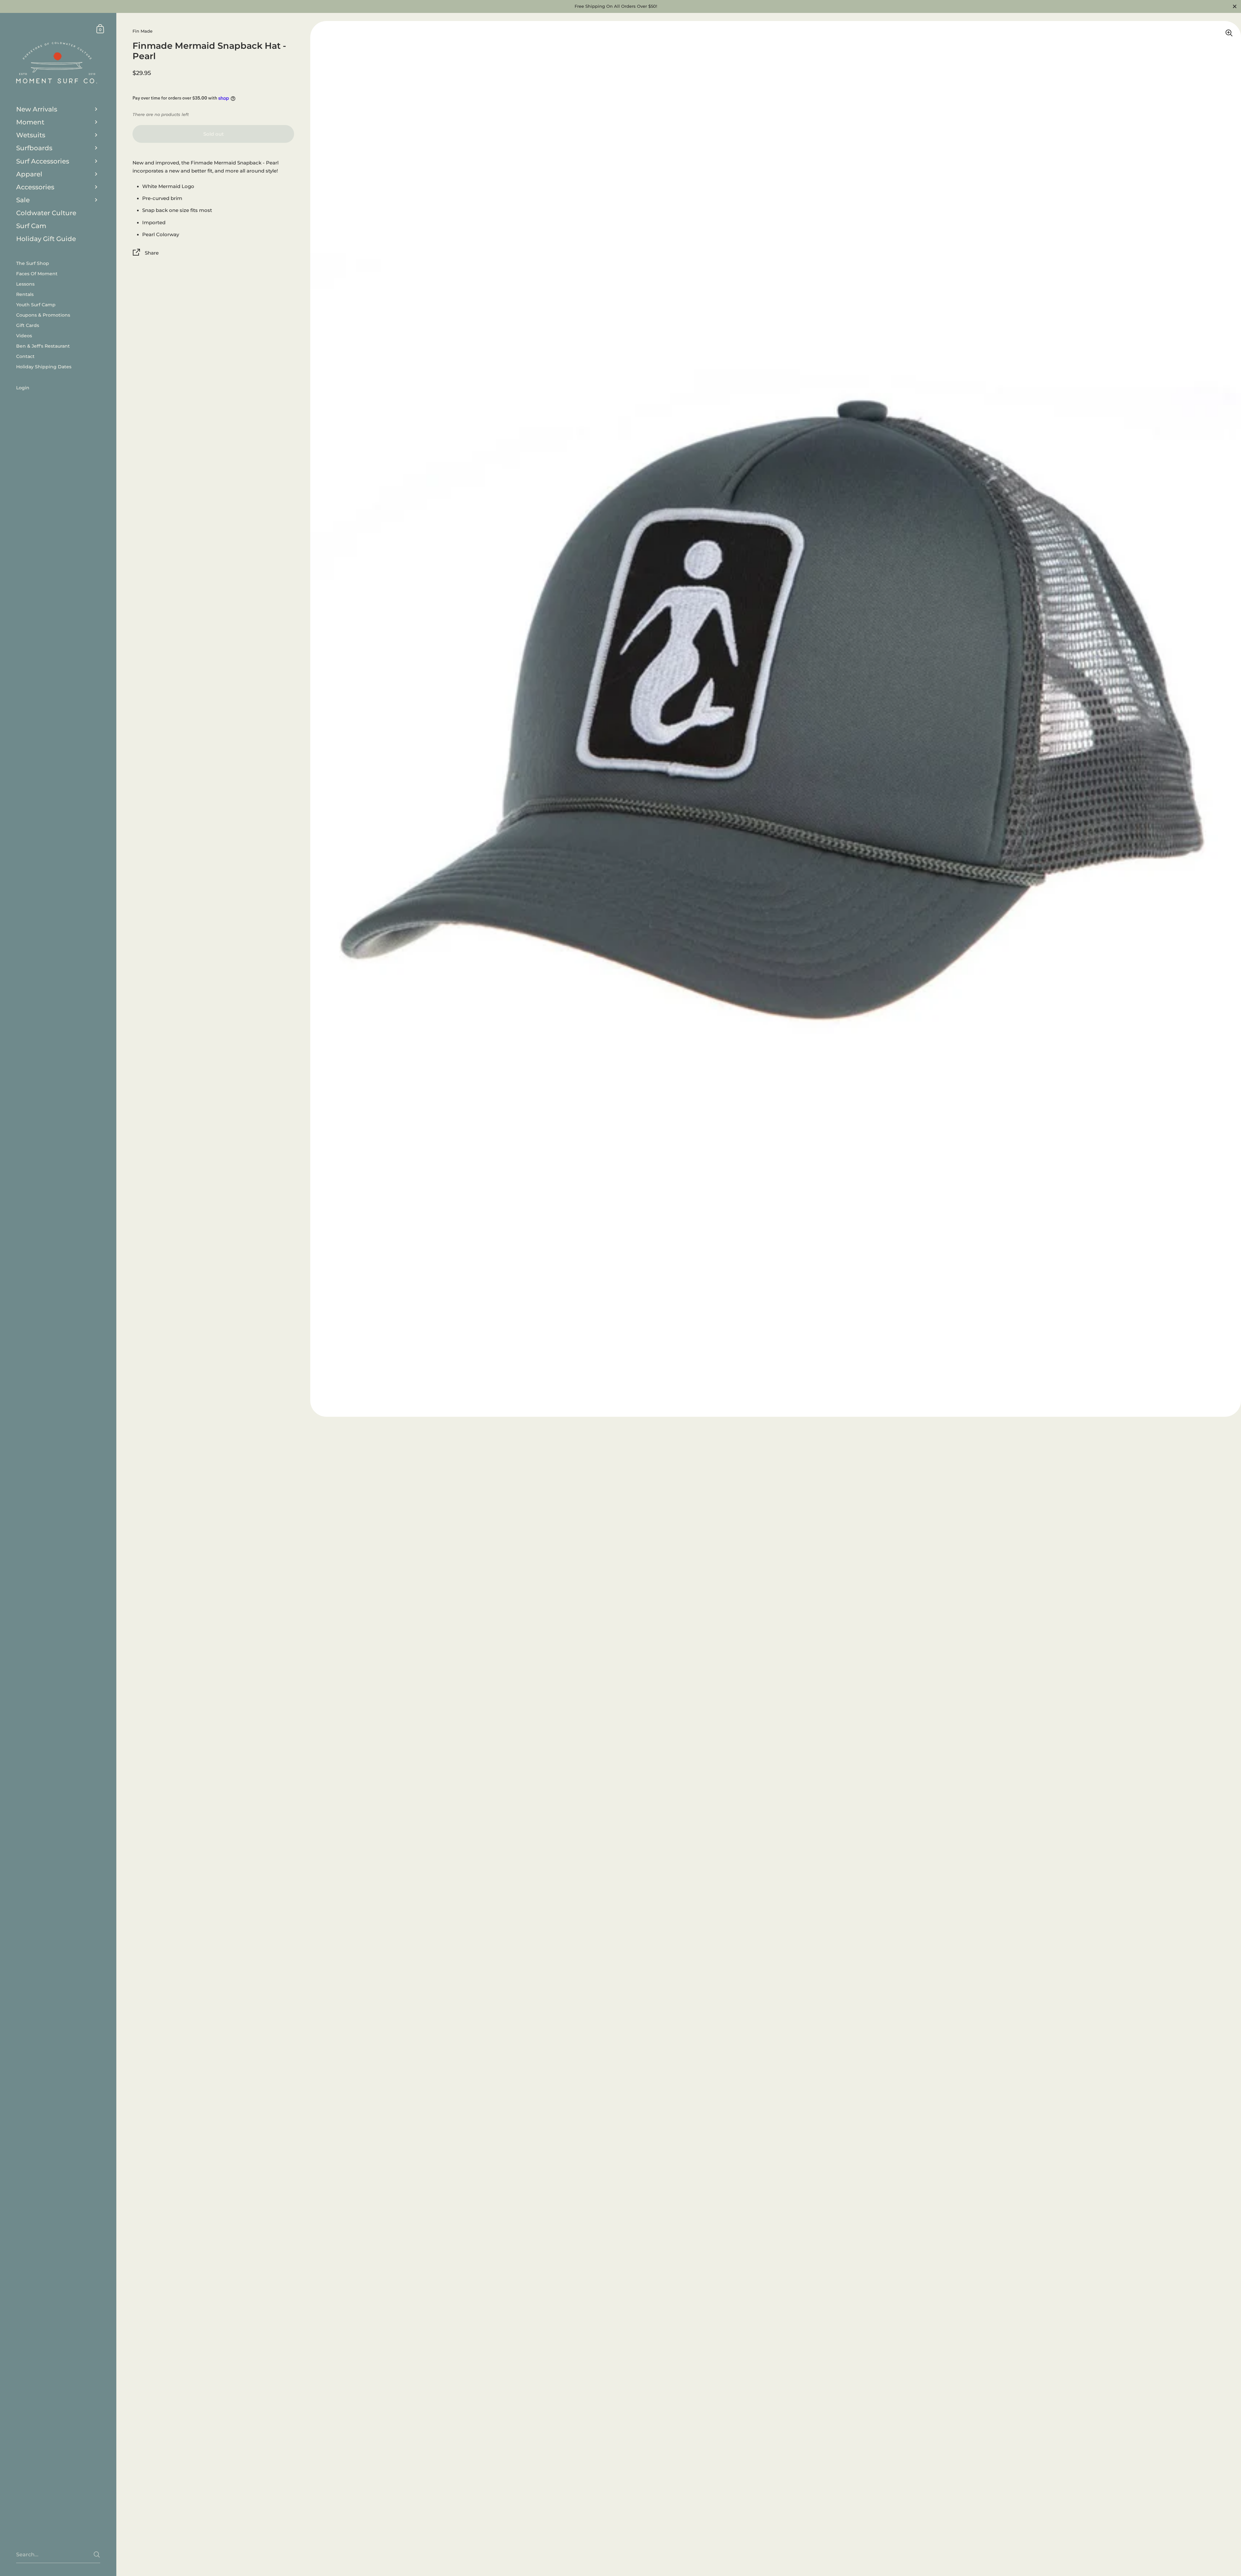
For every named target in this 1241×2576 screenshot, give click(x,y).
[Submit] (97, 2555)
